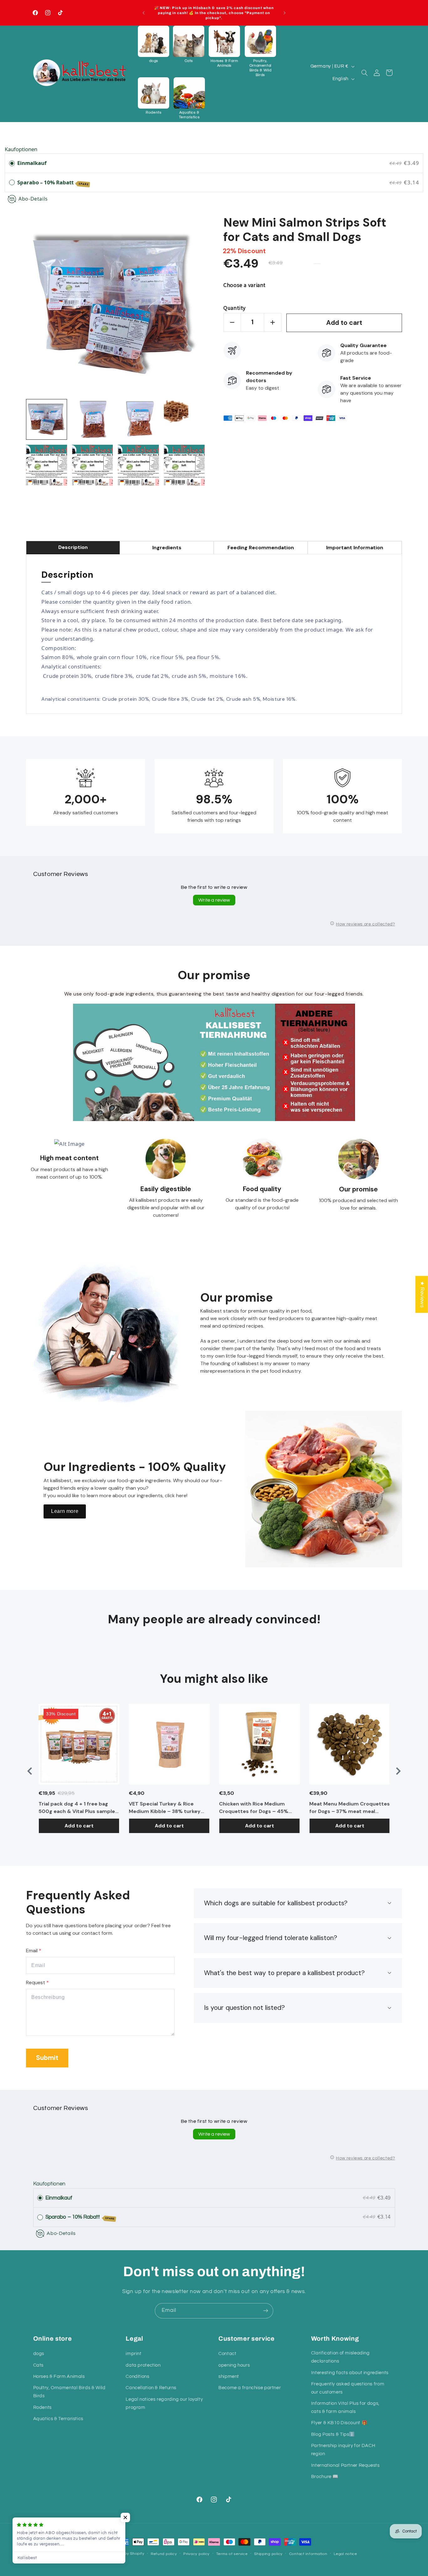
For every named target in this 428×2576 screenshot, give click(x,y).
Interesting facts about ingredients (350, 2373)
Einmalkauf (32, 163)
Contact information (308, 2554)
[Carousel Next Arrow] (398, 1771)
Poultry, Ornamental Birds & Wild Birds (69, 2392)
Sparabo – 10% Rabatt (53, 182)
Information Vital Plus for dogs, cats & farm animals (345, 2407)
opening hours (234, 2365)
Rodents (42, 2407)
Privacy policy (196, 2554)
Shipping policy (268, 2554)
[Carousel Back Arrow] (30, 1771)
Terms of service (232, 2554)
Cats (39, 2365)
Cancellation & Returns (151, 2388)
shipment (229, 2376)
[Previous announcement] (144, 13)
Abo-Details (33, 199)
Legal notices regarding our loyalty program (164, 2403)
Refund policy (164, 2554)
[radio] (12, 163)
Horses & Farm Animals (59, 2376)
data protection (143, 2365)
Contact (227, 2354)
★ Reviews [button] (422, 1294)
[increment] (273, 322)
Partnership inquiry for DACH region (343, 2450)
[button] (154, 44)
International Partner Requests (345, 2465)
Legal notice (345, 2554)
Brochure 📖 (325, 2477)
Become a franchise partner (250, 2388)
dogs (39, 2354)
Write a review (214, 900)
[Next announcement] (284, 13)
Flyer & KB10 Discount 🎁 (339, 2423)
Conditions (137, 2376)
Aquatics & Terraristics (58, 2419)
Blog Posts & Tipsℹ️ (333, 2434)
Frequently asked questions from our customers (348, 2388)
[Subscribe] (266, 2311)
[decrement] (232, 322)
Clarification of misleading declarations (340, 2357)
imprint (133, 2354)
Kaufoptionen (21, 149)
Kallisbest (97, 2554)
